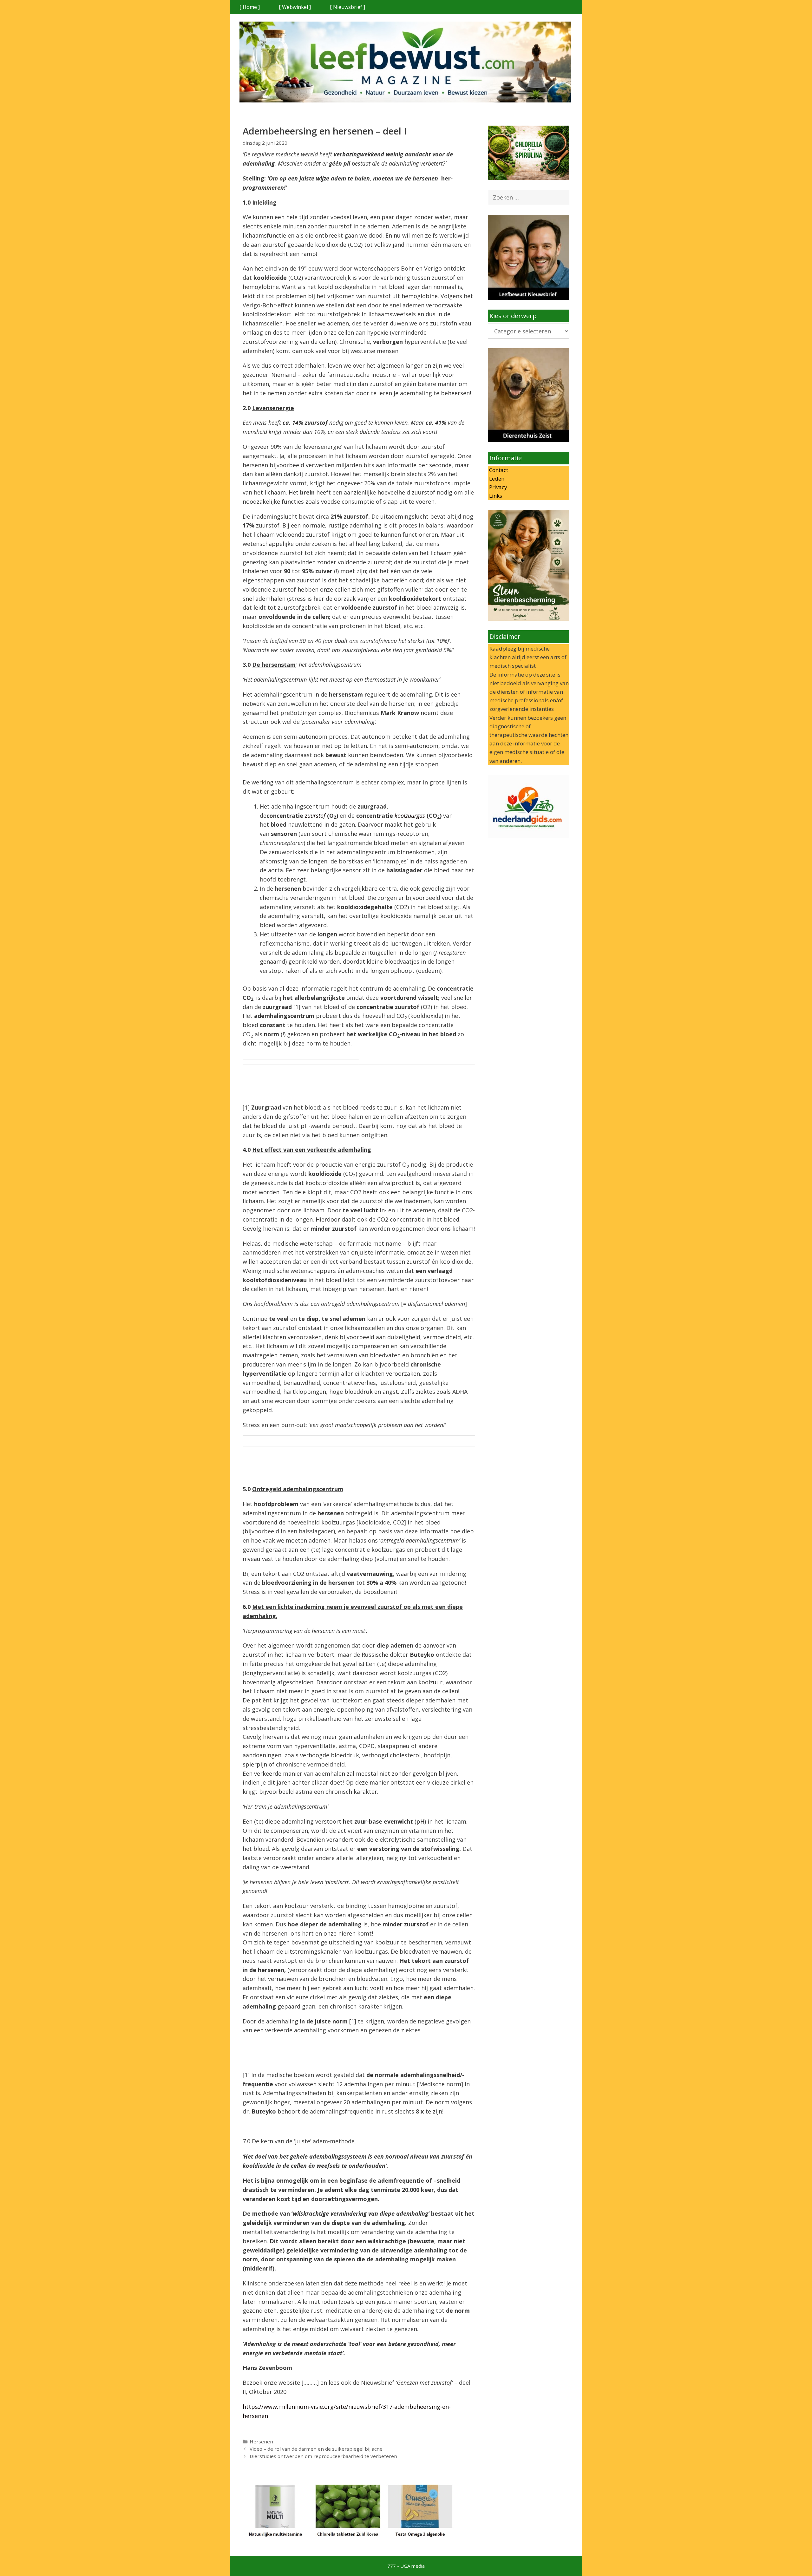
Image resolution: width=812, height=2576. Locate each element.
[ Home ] (250, 7)
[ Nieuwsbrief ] (347, 7)
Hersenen (261, 2442)
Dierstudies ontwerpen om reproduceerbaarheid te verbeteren (323, 2456)
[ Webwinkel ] (295, 7)
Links (495, 496)
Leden (496, 478)
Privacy (498, 487)
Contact (498, 470)
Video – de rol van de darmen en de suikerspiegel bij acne (316, 2449)
